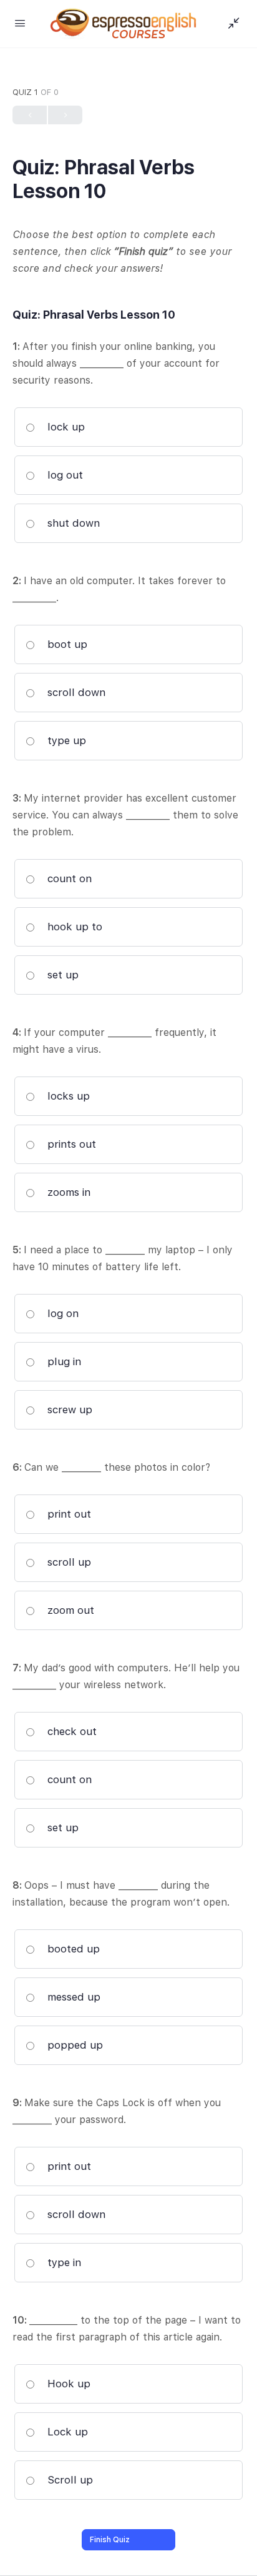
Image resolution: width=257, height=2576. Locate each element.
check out (70, 1731)
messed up (72, 1997)
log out (64, 475)
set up (61, 975)
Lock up (66, 2432)
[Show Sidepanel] (231, 24)
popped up (74, 2045)
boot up (66, 644)
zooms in (67, 1192)
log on (61, 1313)
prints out (70, 1144)
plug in (63, 1361)
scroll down (75, 692)
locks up (67, 1096)
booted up (72, 1949)
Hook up (67, 2384)
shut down (72, 523)
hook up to (73, 927)
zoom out (69, 1610)
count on (68, 878)
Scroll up (69, 2480)
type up (65, 740)
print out (68, 1514)
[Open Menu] (20, 23)
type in (63, 2262)
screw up (68, 1410)
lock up (65, 427)
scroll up (68, 1562)
